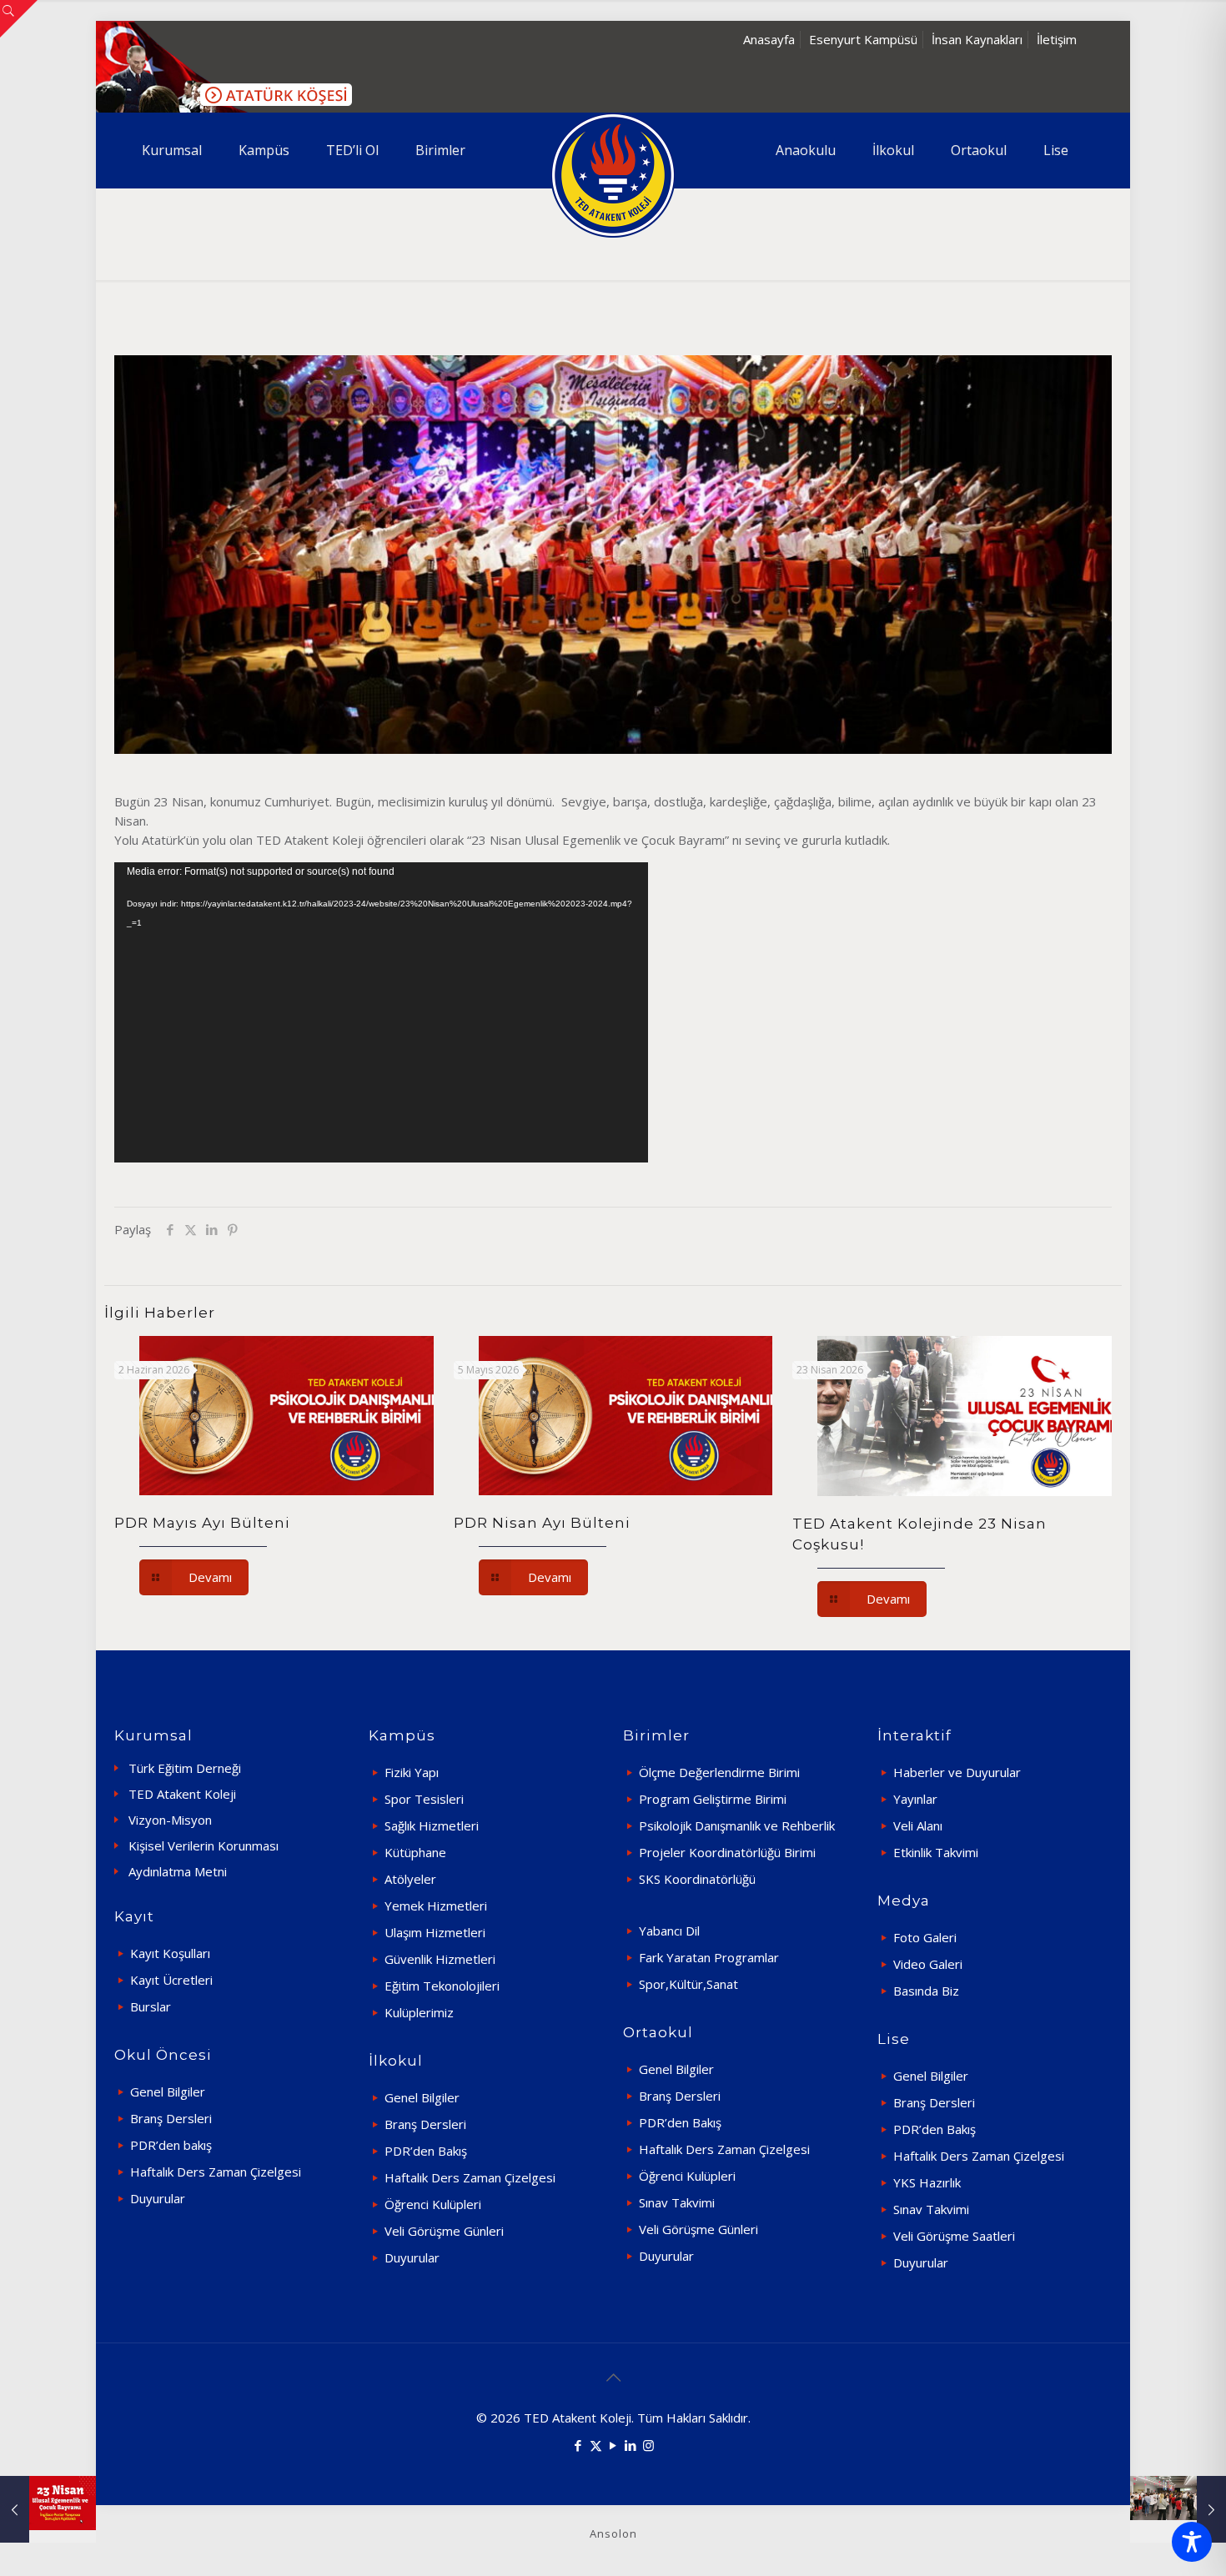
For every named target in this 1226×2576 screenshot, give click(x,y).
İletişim (1057, 39)
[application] (381, 1012)
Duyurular (158, 2198)
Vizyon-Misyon (170, 1820)
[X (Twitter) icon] (596, 2445)
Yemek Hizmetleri (436, 1906)
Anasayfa (769, 39)
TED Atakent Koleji (182, 1794)
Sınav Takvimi (677, 2202)
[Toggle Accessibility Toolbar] (1192, 2542)
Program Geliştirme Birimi (713, 1799)
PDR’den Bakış (426, 2151)
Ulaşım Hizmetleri (435, 1932)
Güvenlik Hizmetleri (440, 1959)
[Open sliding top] (19, 19)
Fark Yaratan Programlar (709, 1957)
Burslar (151, 2006)
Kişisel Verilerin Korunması (203, 1845)
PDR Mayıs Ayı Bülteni (202, 1523)
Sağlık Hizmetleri (432, 1825)
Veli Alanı (918, 1825)
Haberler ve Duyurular (957, 1772)
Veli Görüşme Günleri (444, 2231)
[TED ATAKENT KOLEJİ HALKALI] (613, 175)
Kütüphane (415, 1852)
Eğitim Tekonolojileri (442, 1986)
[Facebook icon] (578, 2445)
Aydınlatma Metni (178, 1871)
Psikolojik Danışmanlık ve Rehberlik (737, 1825)
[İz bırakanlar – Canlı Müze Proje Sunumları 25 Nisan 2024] (1178, 2509)
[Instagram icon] (648, 2445)
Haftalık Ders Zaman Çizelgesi (216, 2172)
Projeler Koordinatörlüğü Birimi (727, 1852)
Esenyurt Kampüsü (863, 39)
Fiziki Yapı (412, 1772)
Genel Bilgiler (168, 2091)
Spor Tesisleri (424, 1799)
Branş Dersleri (171, 2118)
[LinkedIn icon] (631, 2445)
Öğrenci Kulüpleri (433, 2204)
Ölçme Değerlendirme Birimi (719, 1772)
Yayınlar (915, 1799)
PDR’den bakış (171, 2145)
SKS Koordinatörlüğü (697, 1879)
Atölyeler (410, 1879)
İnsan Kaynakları (977, 39)
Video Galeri (928, 1964)
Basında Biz (926, 1991)
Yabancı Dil (669, 1931)
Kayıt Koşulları (170, 1953)
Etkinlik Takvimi (936, 1852)
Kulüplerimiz (419, 2012)
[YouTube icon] (613, 2445)
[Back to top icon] (613, 2378)
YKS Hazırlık (927, 2182)
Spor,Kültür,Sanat (688, 1984)
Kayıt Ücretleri (171, 1980)
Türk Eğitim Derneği (185, 1768)
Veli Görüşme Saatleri (954, 2236)
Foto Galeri (925, 1937)
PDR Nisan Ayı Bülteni (542, 1523)
